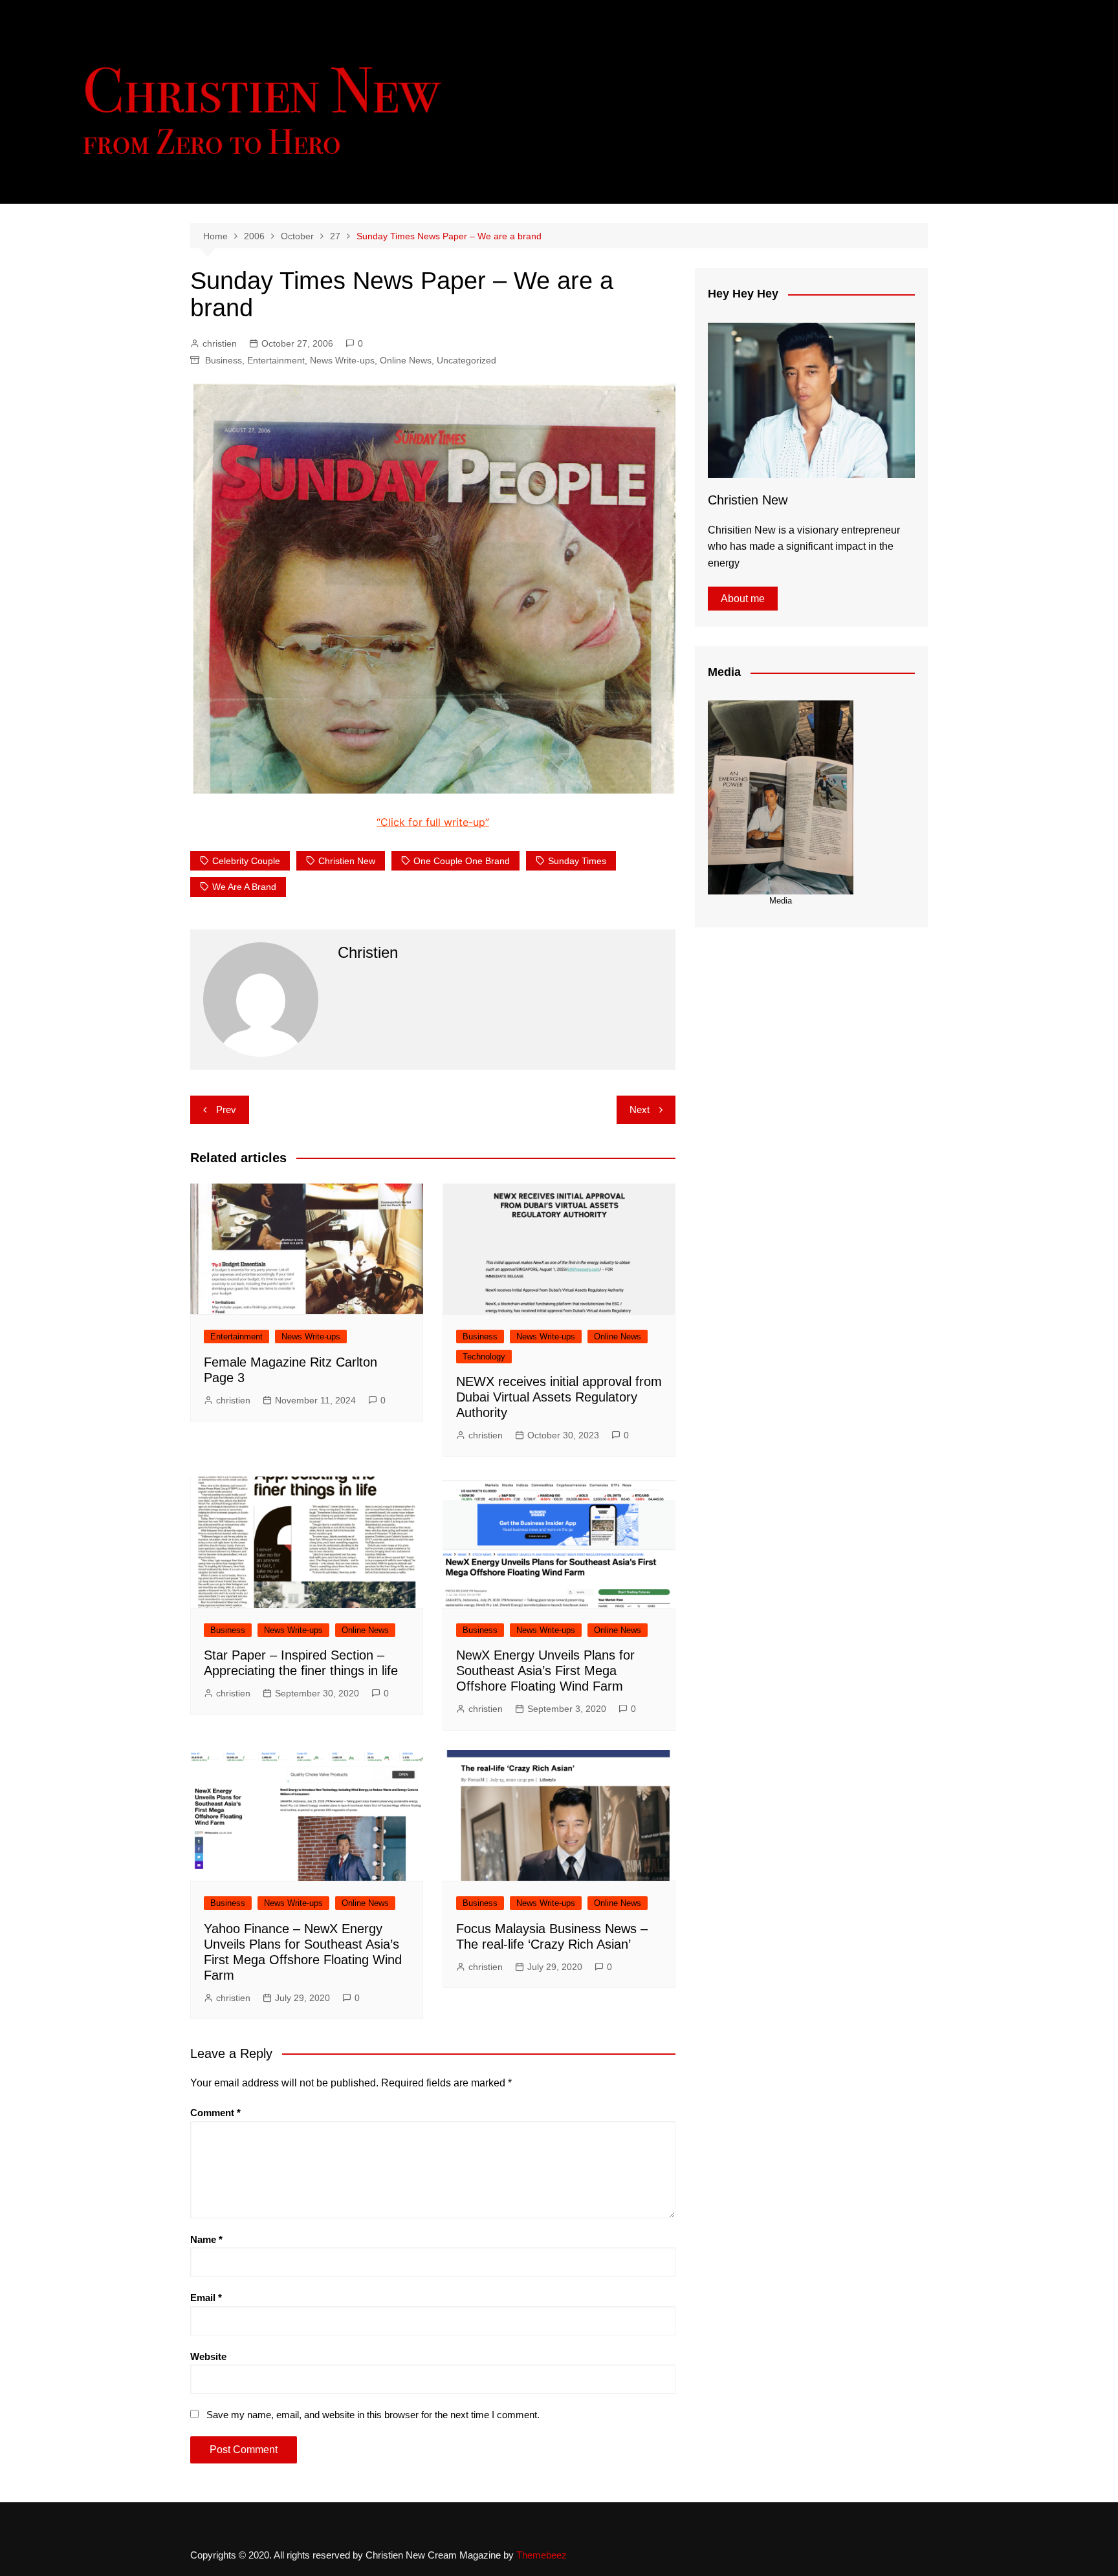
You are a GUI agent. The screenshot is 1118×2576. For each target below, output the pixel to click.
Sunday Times (577, 861)
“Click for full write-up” (433, 822)
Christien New (347, 861)
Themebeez (542, 2555)
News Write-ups (342, 360)
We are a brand (244, 887)
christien (220, 343)
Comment (215, 2113)
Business (224, 360)
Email (206, 2298)
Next (640, 1109)
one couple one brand (462, 861)
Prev (226, 1109)
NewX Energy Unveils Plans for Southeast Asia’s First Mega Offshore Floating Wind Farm (545, 1671)
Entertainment (276, 360)
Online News (406, 360)
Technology (484, 1357)
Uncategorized (466, 360)
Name (206, 2239)
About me (743, 599)
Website (208, 2356)
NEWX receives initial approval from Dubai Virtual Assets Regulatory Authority (559, 1397)
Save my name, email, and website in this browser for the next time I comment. (373, 2415)
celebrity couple (246, 861)
